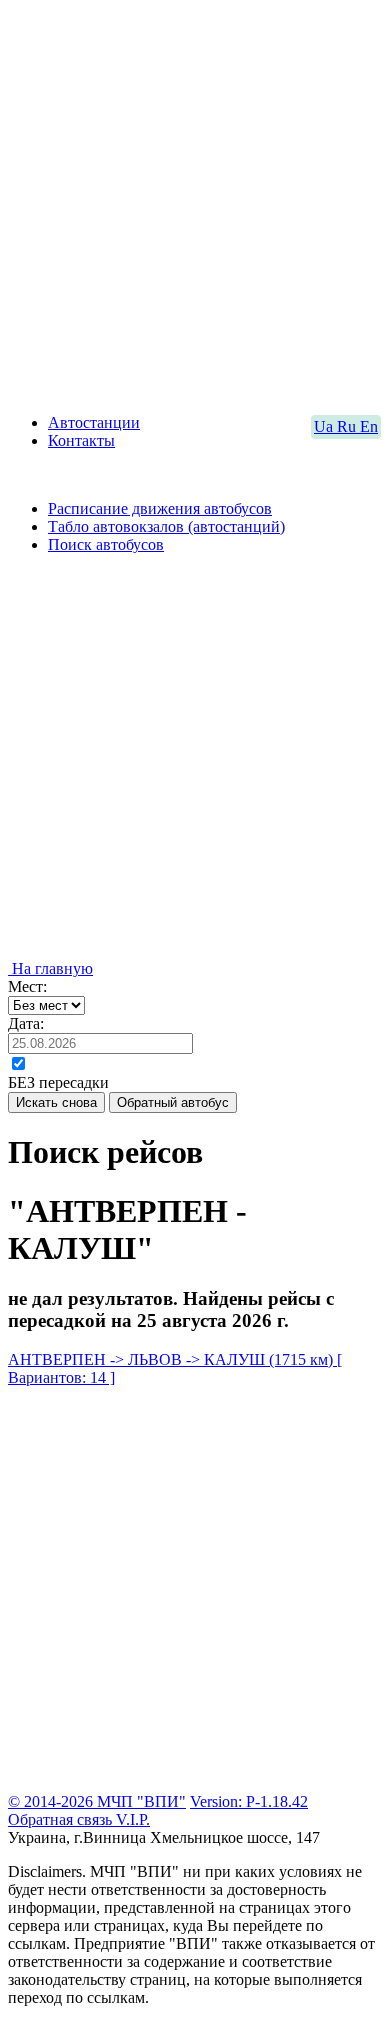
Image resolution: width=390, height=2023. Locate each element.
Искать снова (56, 1102)
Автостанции (94, 422)
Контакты (81, 440)
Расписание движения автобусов (160, 508)
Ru (348, 426)
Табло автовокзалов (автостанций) (166, 526)
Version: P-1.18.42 (249, 1801)
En (369, 426)
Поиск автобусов (106, 544)
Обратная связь (62, 1819)
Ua (325, 426)
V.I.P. (133, 1819)
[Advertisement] (195, 203)
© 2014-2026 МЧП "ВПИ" (97, 1801)
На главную (50, 968)
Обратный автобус (173, 1102)
